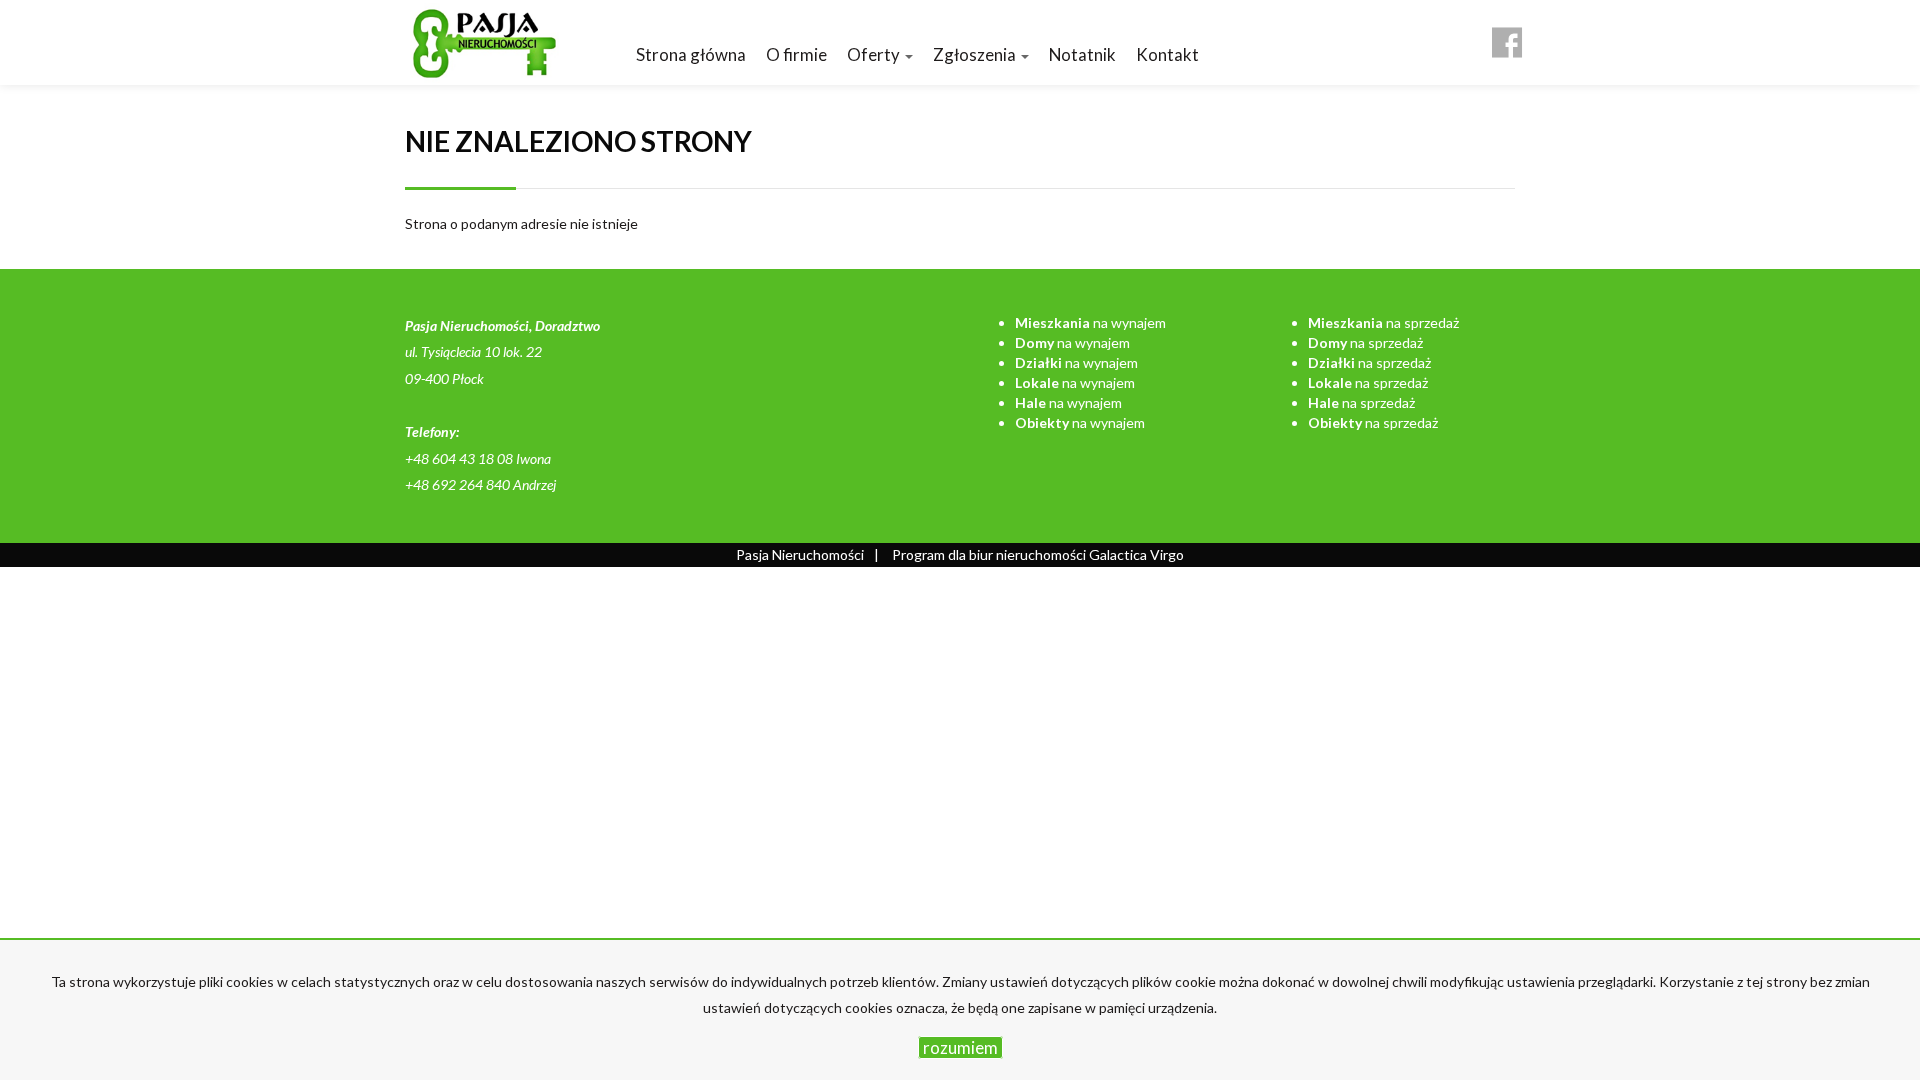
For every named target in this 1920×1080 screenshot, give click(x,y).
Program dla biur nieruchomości (990, 554)
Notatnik (1082, 54)
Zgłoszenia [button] (976, 54)
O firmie (796, 54)
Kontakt (1167, 54)
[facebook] (1507, 35)
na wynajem (1090, 322)
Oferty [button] (875, 54)
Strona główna (691, 54)
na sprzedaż (1383, 322)
